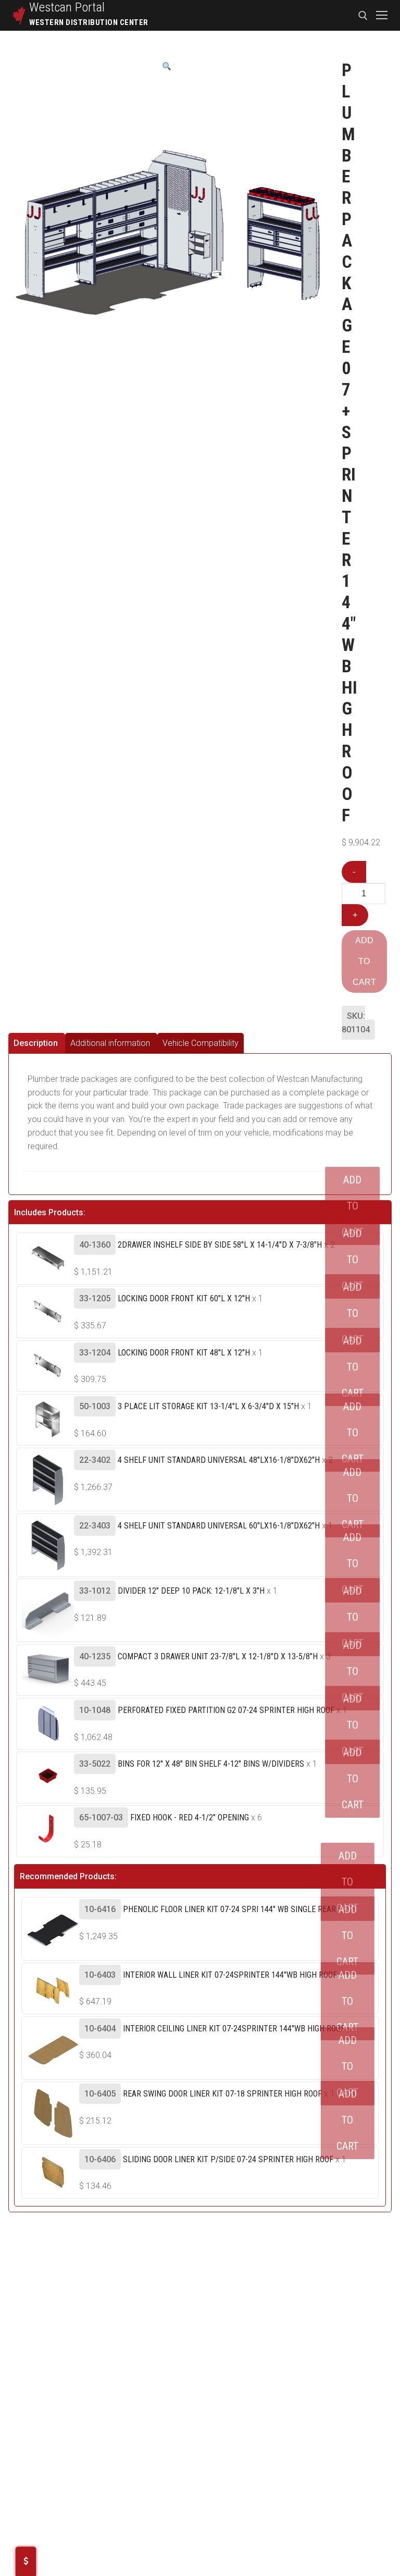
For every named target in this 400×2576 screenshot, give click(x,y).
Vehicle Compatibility (201, 1043)
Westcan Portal (67, 7)
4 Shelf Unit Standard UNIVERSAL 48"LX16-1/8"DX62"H (219, 1460)
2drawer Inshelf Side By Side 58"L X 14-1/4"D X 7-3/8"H (220, 1245)
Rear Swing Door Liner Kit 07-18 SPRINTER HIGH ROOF (222, 2094)
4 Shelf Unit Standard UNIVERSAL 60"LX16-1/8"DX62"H (219, 1526)
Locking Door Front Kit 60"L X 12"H (184, 1298)
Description (36, 1043)
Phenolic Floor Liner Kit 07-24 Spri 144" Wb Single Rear (229, 1909)
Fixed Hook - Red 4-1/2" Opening (190, 1817)
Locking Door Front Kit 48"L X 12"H (184, 1353)
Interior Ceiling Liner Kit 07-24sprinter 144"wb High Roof (234, 2029)
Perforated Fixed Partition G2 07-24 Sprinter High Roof (226, 1710)
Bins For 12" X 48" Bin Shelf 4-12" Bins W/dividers (211, 1764)
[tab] (37, 1043)
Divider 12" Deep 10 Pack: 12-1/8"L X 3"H (191, 1591)
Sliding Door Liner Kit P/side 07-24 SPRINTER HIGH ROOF (228, 2159)
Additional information (110, 1043)
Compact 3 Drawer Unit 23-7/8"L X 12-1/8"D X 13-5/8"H (218, 1656)
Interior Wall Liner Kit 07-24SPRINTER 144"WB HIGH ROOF (230, 1975)
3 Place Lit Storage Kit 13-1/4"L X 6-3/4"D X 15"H (208, 1406)
